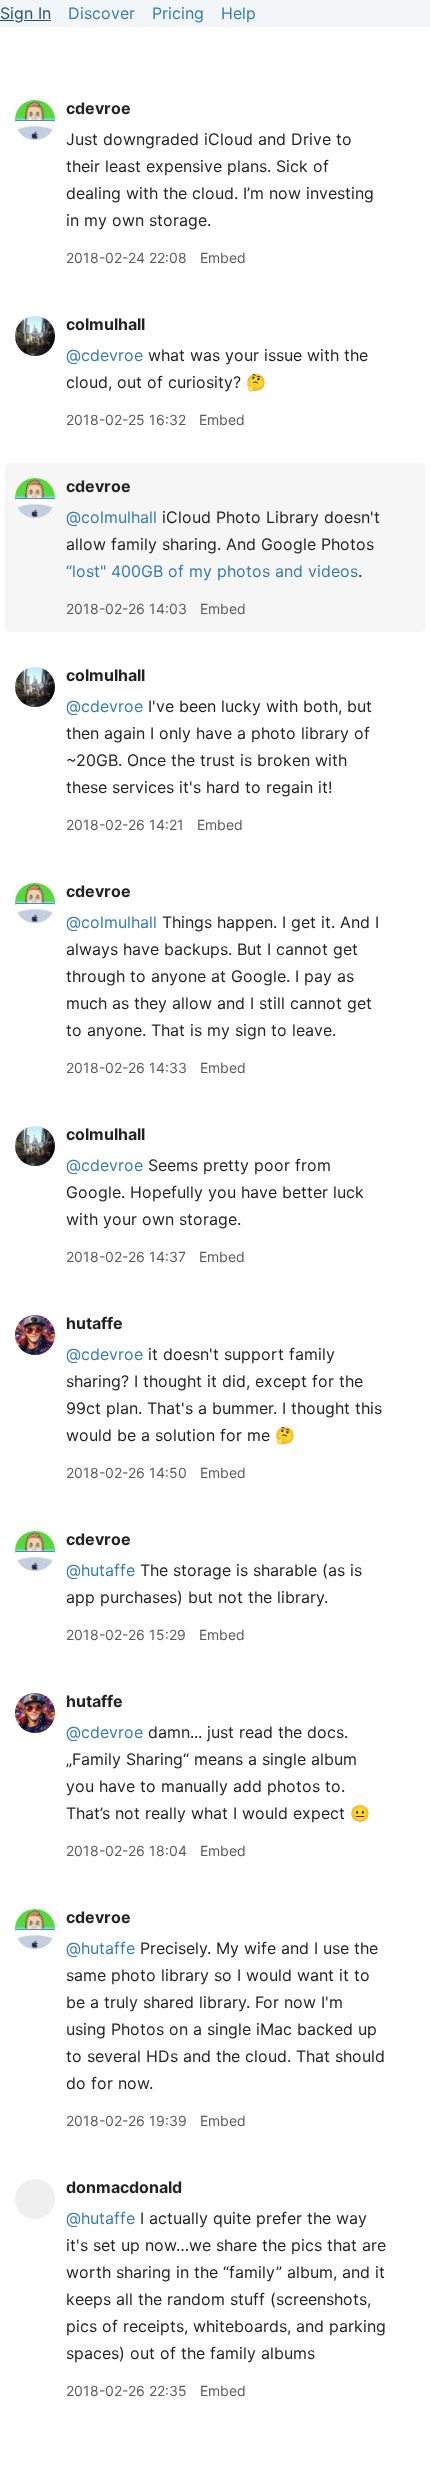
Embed (223, 257)
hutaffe (94, 1323)
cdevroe (98, 108)
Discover (101, 13)
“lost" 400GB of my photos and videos (212, 571)
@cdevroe (104, 355)
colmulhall (105, 324)
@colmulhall (111, 517)
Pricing (178, 13)
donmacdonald (124, 2187)
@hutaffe (100, 1570)
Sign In (25, 13)
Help (238, 13)
